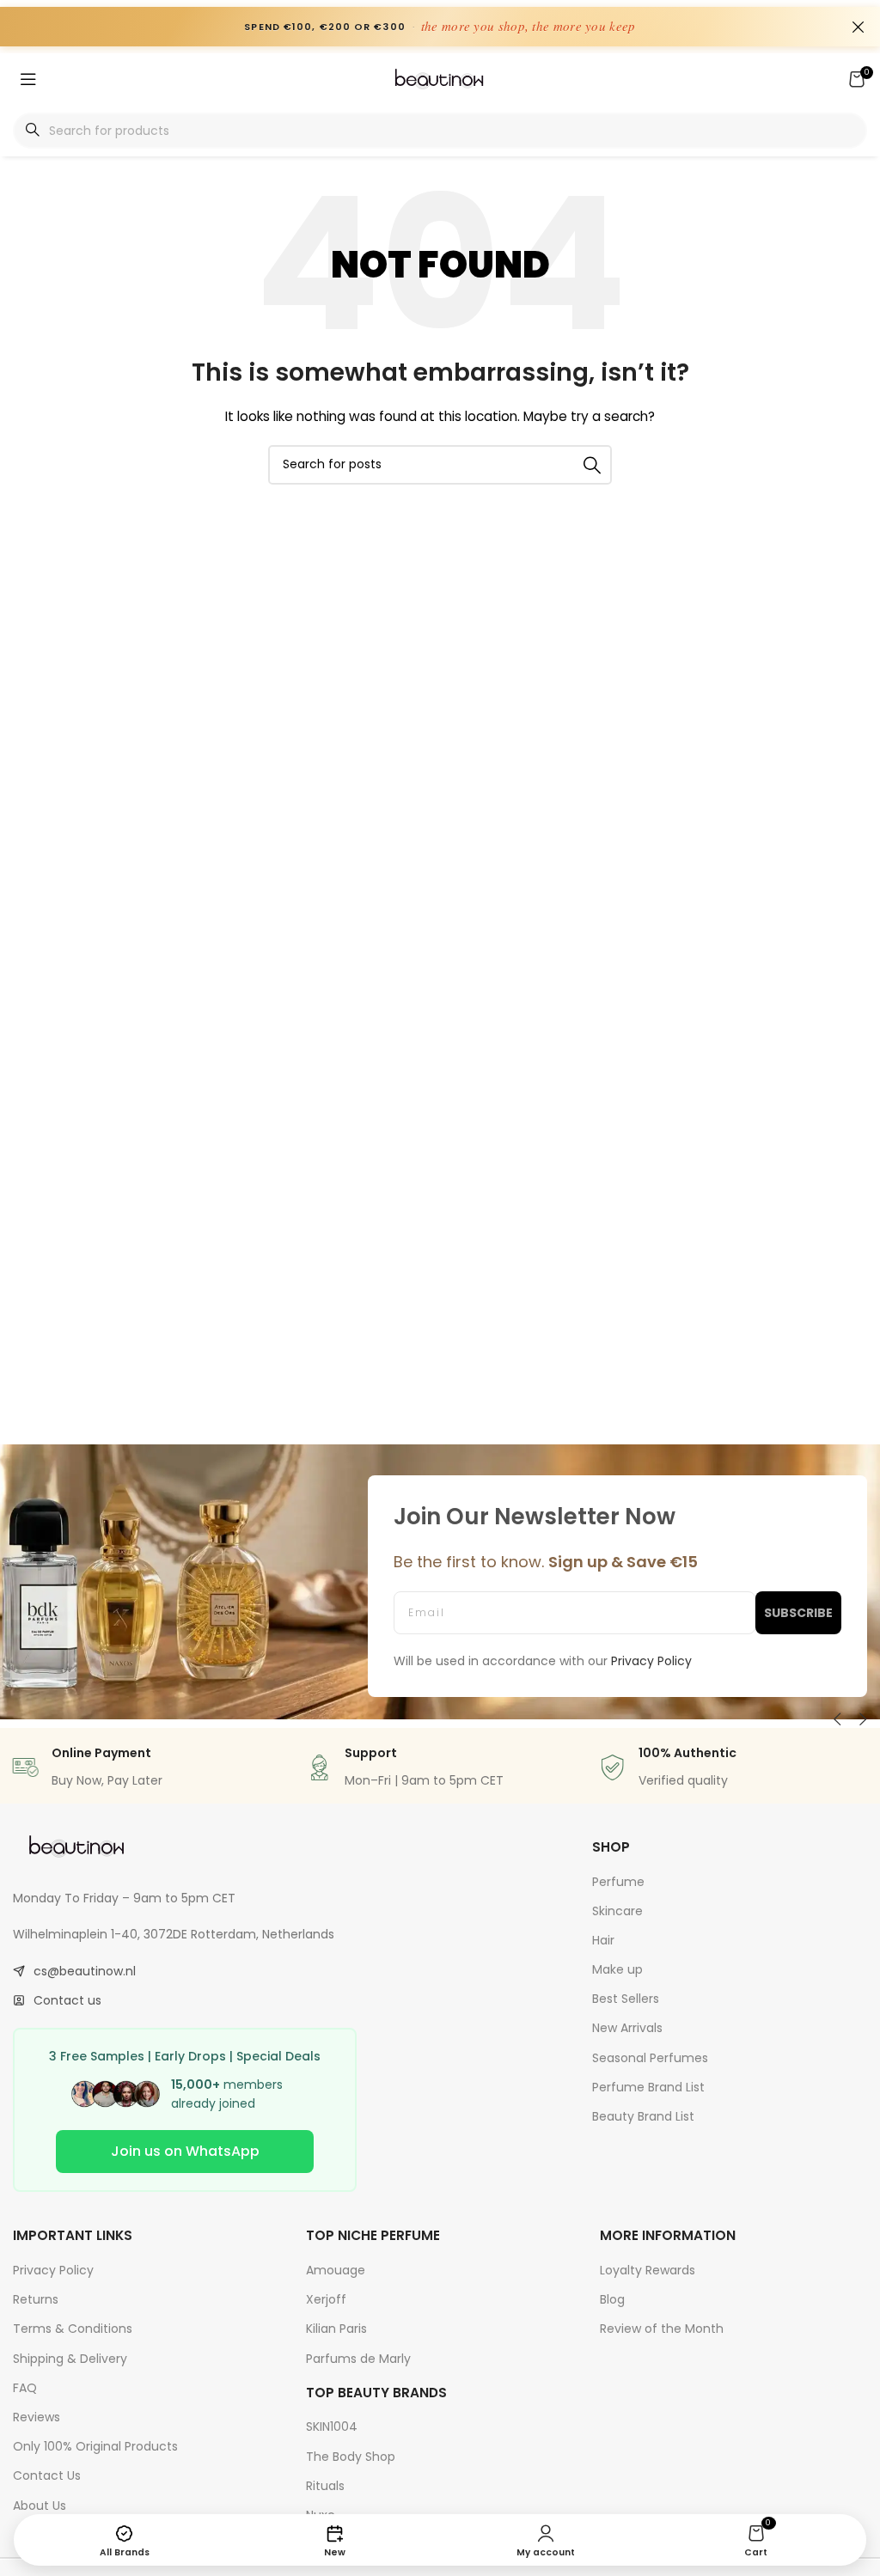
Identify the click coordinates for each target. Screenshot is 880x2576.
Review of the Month (662, 2329)
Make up (617, 1969)
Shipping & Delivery (70, 2359)
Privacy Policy (53, 2270)
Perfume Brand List (648, 2087)
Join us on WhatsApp (185, 2151)
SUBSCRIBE (798, 1613)
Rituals (325, 2486)
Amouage (336, 2270)
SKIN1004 (332, 2426)
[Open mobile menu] (28, 79)
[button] (837, 1719)
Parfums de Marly (358, 2359)
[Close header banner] (859, 27)
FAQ (25, 2388)
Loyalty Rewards (648, 2270)
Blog (612, 2299)
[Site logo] (440, 78)
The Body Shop (351, 2457)
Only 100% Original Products (95, 2446)
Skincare (617, 1911)
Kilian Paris (336, 2329)
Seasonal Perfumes (650, 2058)
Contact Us (47, 2475)
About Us (40, 2506)
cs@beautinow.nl (85, 1971)
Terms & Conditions (73, 2329)
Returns (36, 2299)
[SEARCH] (592, 465)
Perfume (618, 1882)
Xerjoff (326, 2299)
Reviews (37, 2417)
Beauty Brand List (643, 2116)
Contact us (67, 2000)
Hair (603, 1940)
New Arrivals (627, 2028)
